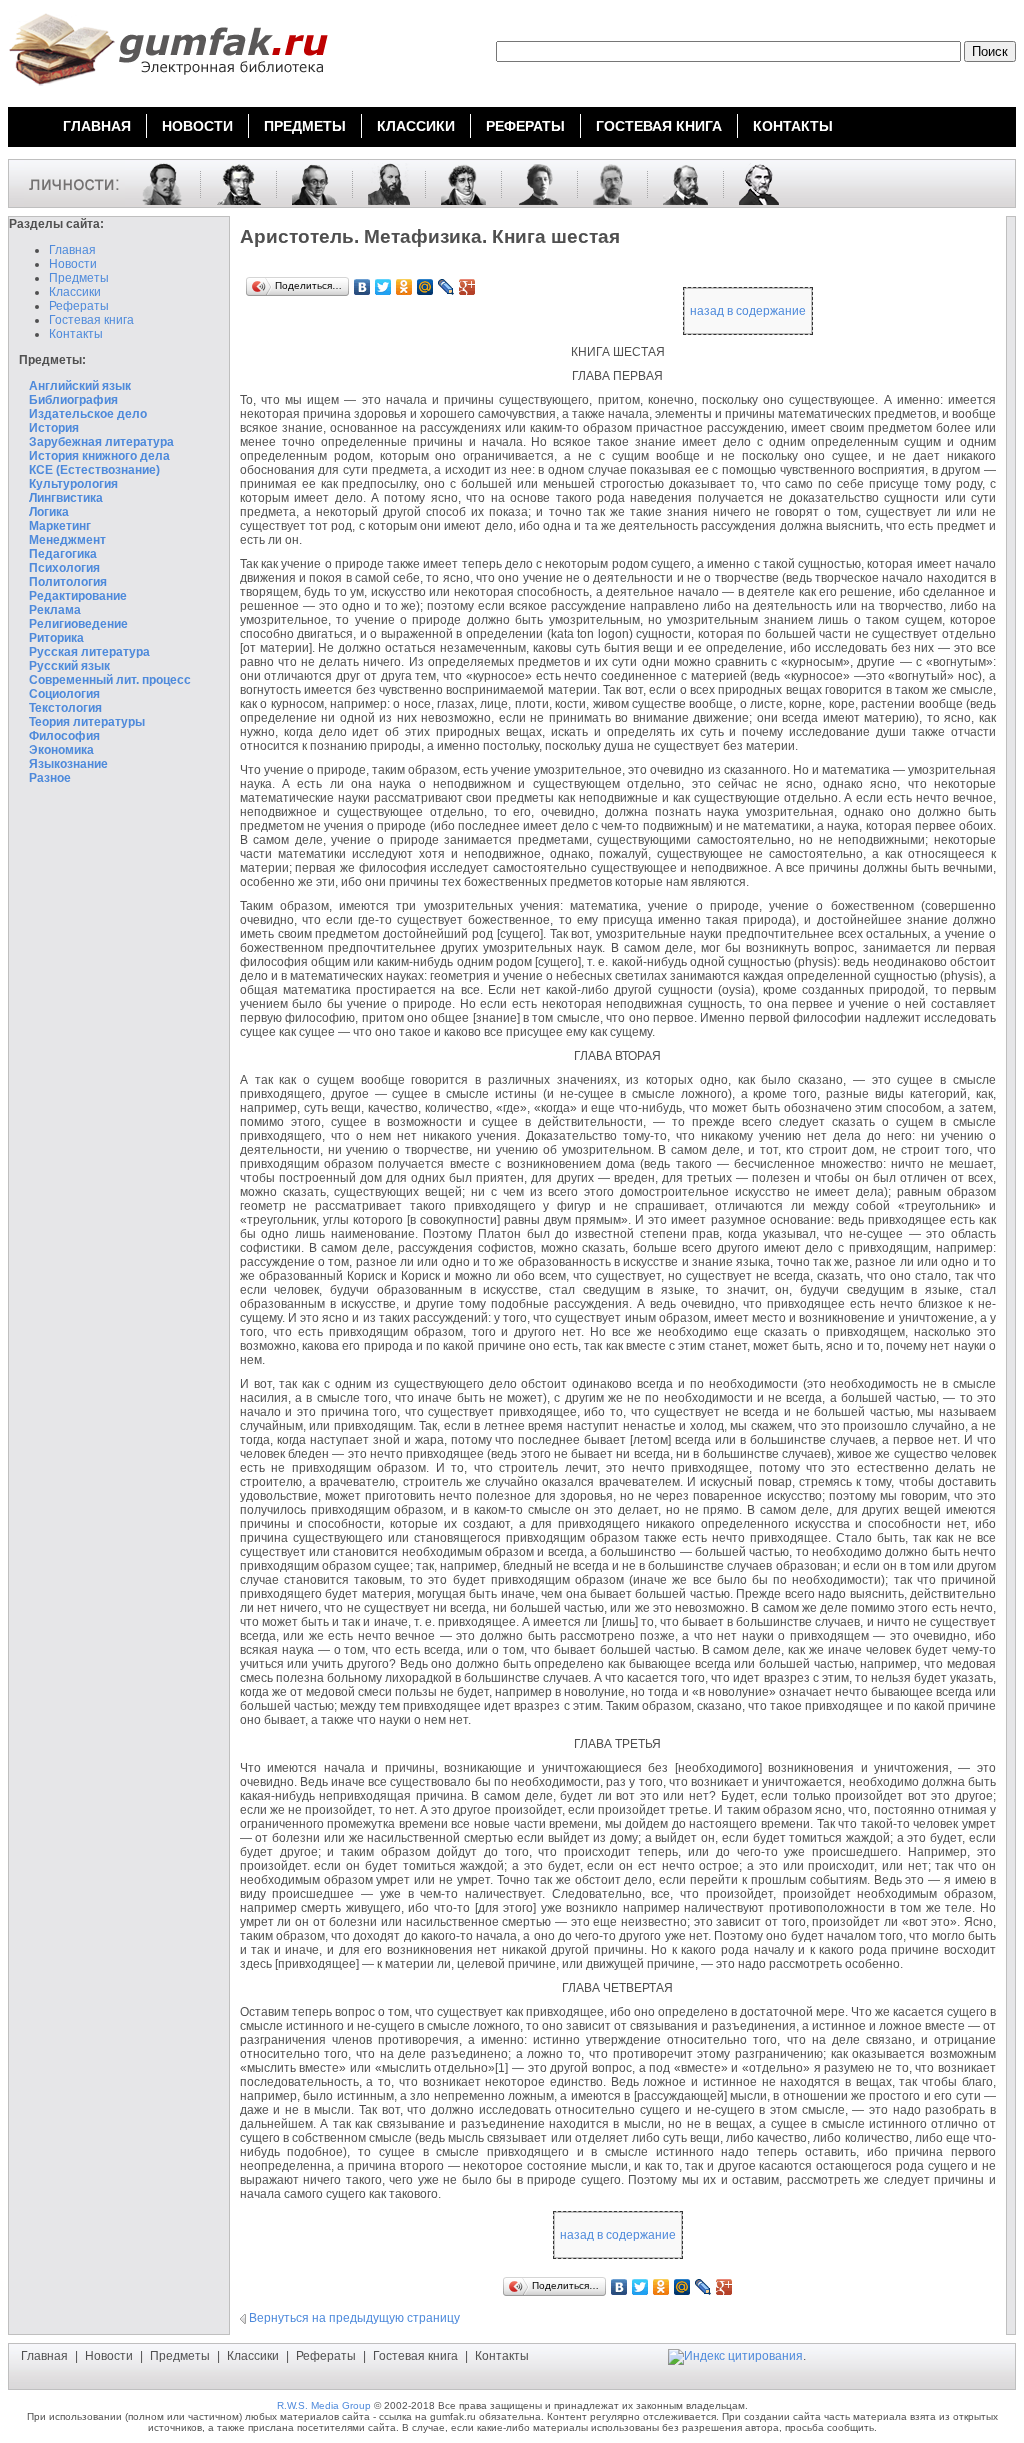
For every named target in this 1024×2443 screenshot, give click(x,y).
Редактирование (78, 596)
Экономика (61, 750)
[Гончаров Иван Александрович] (678, 183)
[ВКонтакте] (362, 287)
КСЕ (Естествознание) (94, 470)
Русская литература (89, 652)
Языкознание (68, 764)
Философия (64, 736)
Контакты (76, 334)
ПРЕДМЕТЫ (305, 126)
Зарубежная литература (101, 442)
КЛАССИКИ (416, 126)
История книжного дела (99, 456)
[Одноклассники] (404, 287)
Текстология (65, 708)
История (54, 428)
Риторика (56, 638)
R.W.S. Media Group (324, 2405)
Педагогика (63, 554)
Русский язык (69, 666)
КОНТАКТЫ (793, 126)
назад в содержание (748, 311)
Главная (72, 250)
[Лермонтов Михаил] (155, 183)
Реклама (55, 610)
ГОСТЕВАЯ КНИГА (659, 126)
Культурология (73, 484)
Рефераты (79, 306)
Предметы (79, 278)
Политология (68, 582)
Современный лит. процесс (110, 680)
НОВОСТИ (197, 126)
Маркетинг (60, 526)
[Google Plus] (467, 287)
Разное (50, 778)
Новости (73, 264)
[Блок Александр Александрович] (532, 183)
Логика (49, 512)
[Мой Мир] (425, 287)
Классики (75, 292)
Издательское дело (88, 414)
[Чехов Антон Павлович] (605, 183)
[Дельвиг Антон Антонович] (307, 183)
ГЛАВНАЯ (97, 126)
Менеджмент (67, 540)
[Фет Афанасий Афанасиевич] (381, 183)
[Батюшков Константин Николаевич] (456, 183)
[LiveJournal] (446, 287)
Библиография (73, 400)
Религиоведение (78, 624)
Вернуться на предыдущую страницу (354, 2318)
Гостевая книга (91, 320)
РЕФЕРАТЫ (525, 126)
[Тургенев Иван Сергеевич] (751, 183)
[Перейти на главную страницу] (168, 88)
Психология (64, 568)
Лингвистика (66, 498)
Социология (64, 694)
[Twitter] (383, 287)
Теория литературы (87, 722)
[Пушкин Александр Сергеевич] (231, 183)
